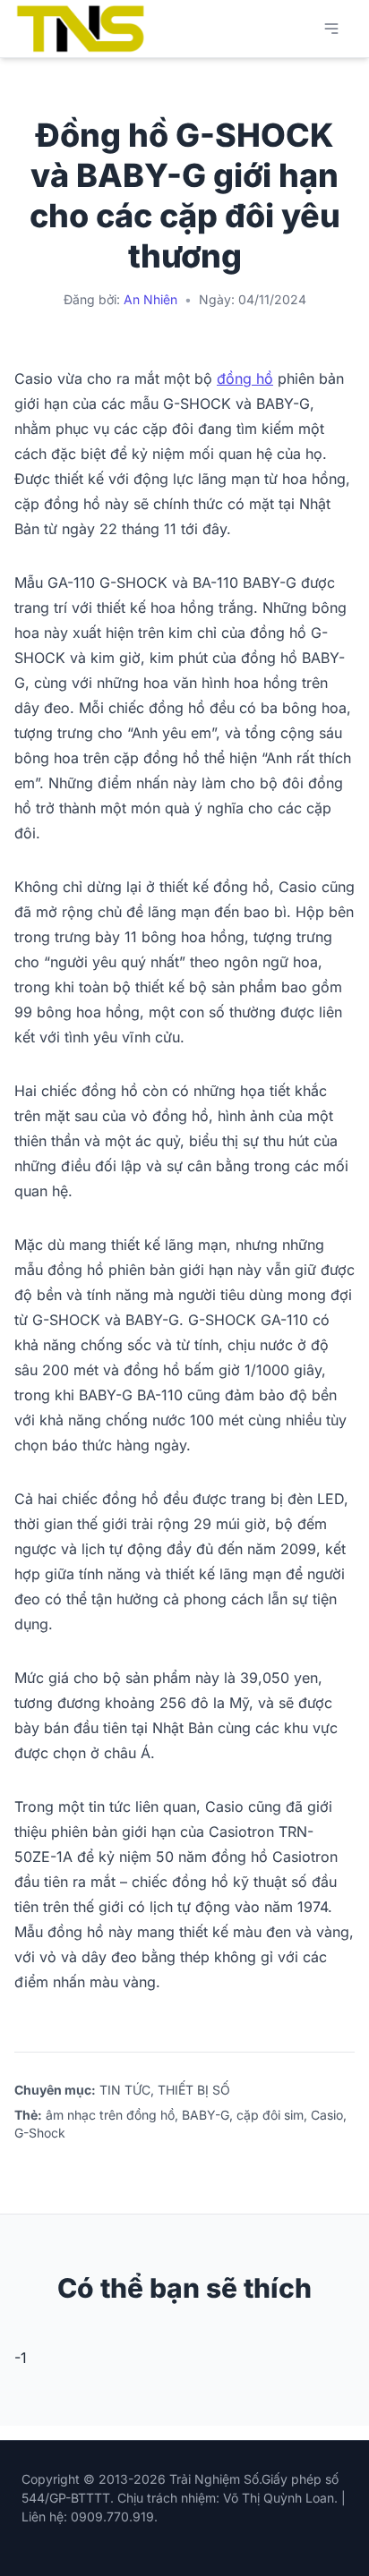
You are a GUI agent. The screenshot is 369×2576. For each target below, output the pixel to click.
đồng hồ (245, 378)
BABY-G (206, 2115)
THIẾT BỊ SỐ (194, 2090)
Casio (327, 2115)
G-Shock (40, 2133)
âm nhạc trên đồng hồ (110, 2115)
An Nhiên (150, 299)
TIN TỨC (125, 2090)
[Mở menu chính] (331, 29)
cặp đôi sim (270, 2115)
